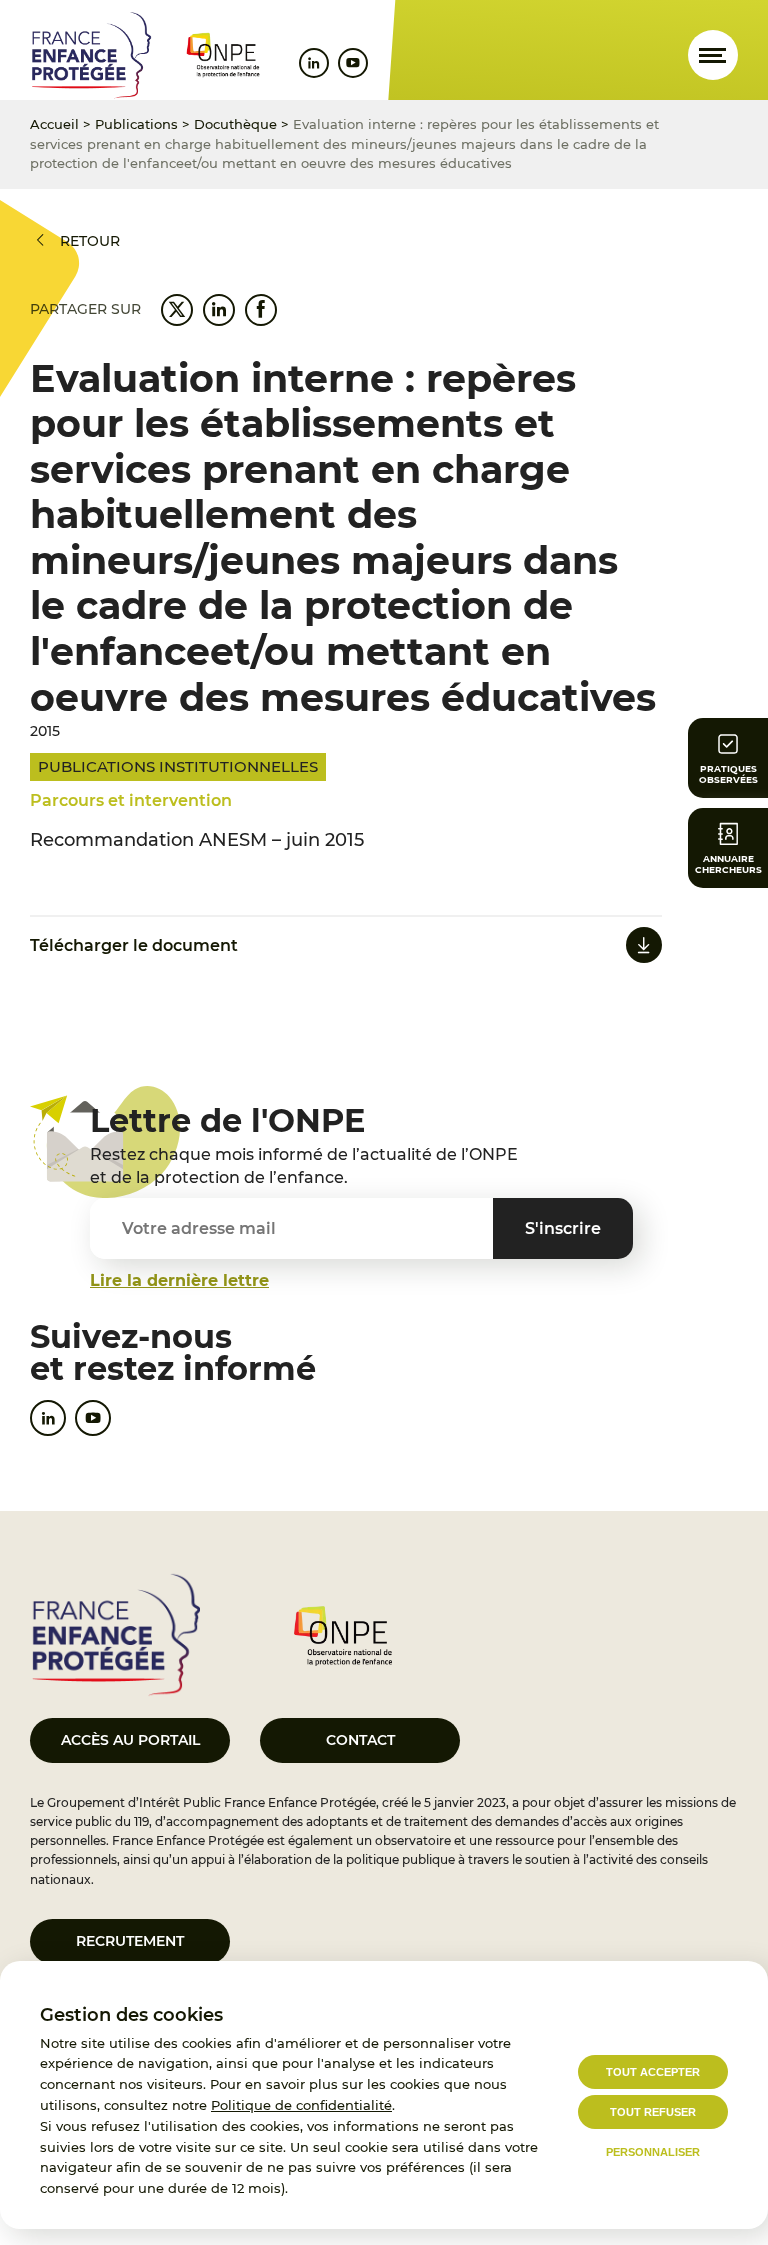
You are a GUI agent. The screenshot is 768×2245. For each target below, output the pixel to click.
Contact (360, 1740)
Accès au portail (130, 1740)
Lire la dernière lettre (179, 1280)
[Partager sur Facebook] (261, 310)
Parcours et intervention (131, 800)
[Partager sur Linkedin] (219, 310)
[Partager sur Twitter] (177, 310)
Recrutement (130, 1941)
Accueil (54, 124)
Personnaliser (653, 2152)
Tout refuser (653, 2112)
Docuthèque (235, 124)
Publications (136, 124)
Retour (90, 241)
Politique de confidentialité (301, 2105)
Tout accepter (653, 2072)
